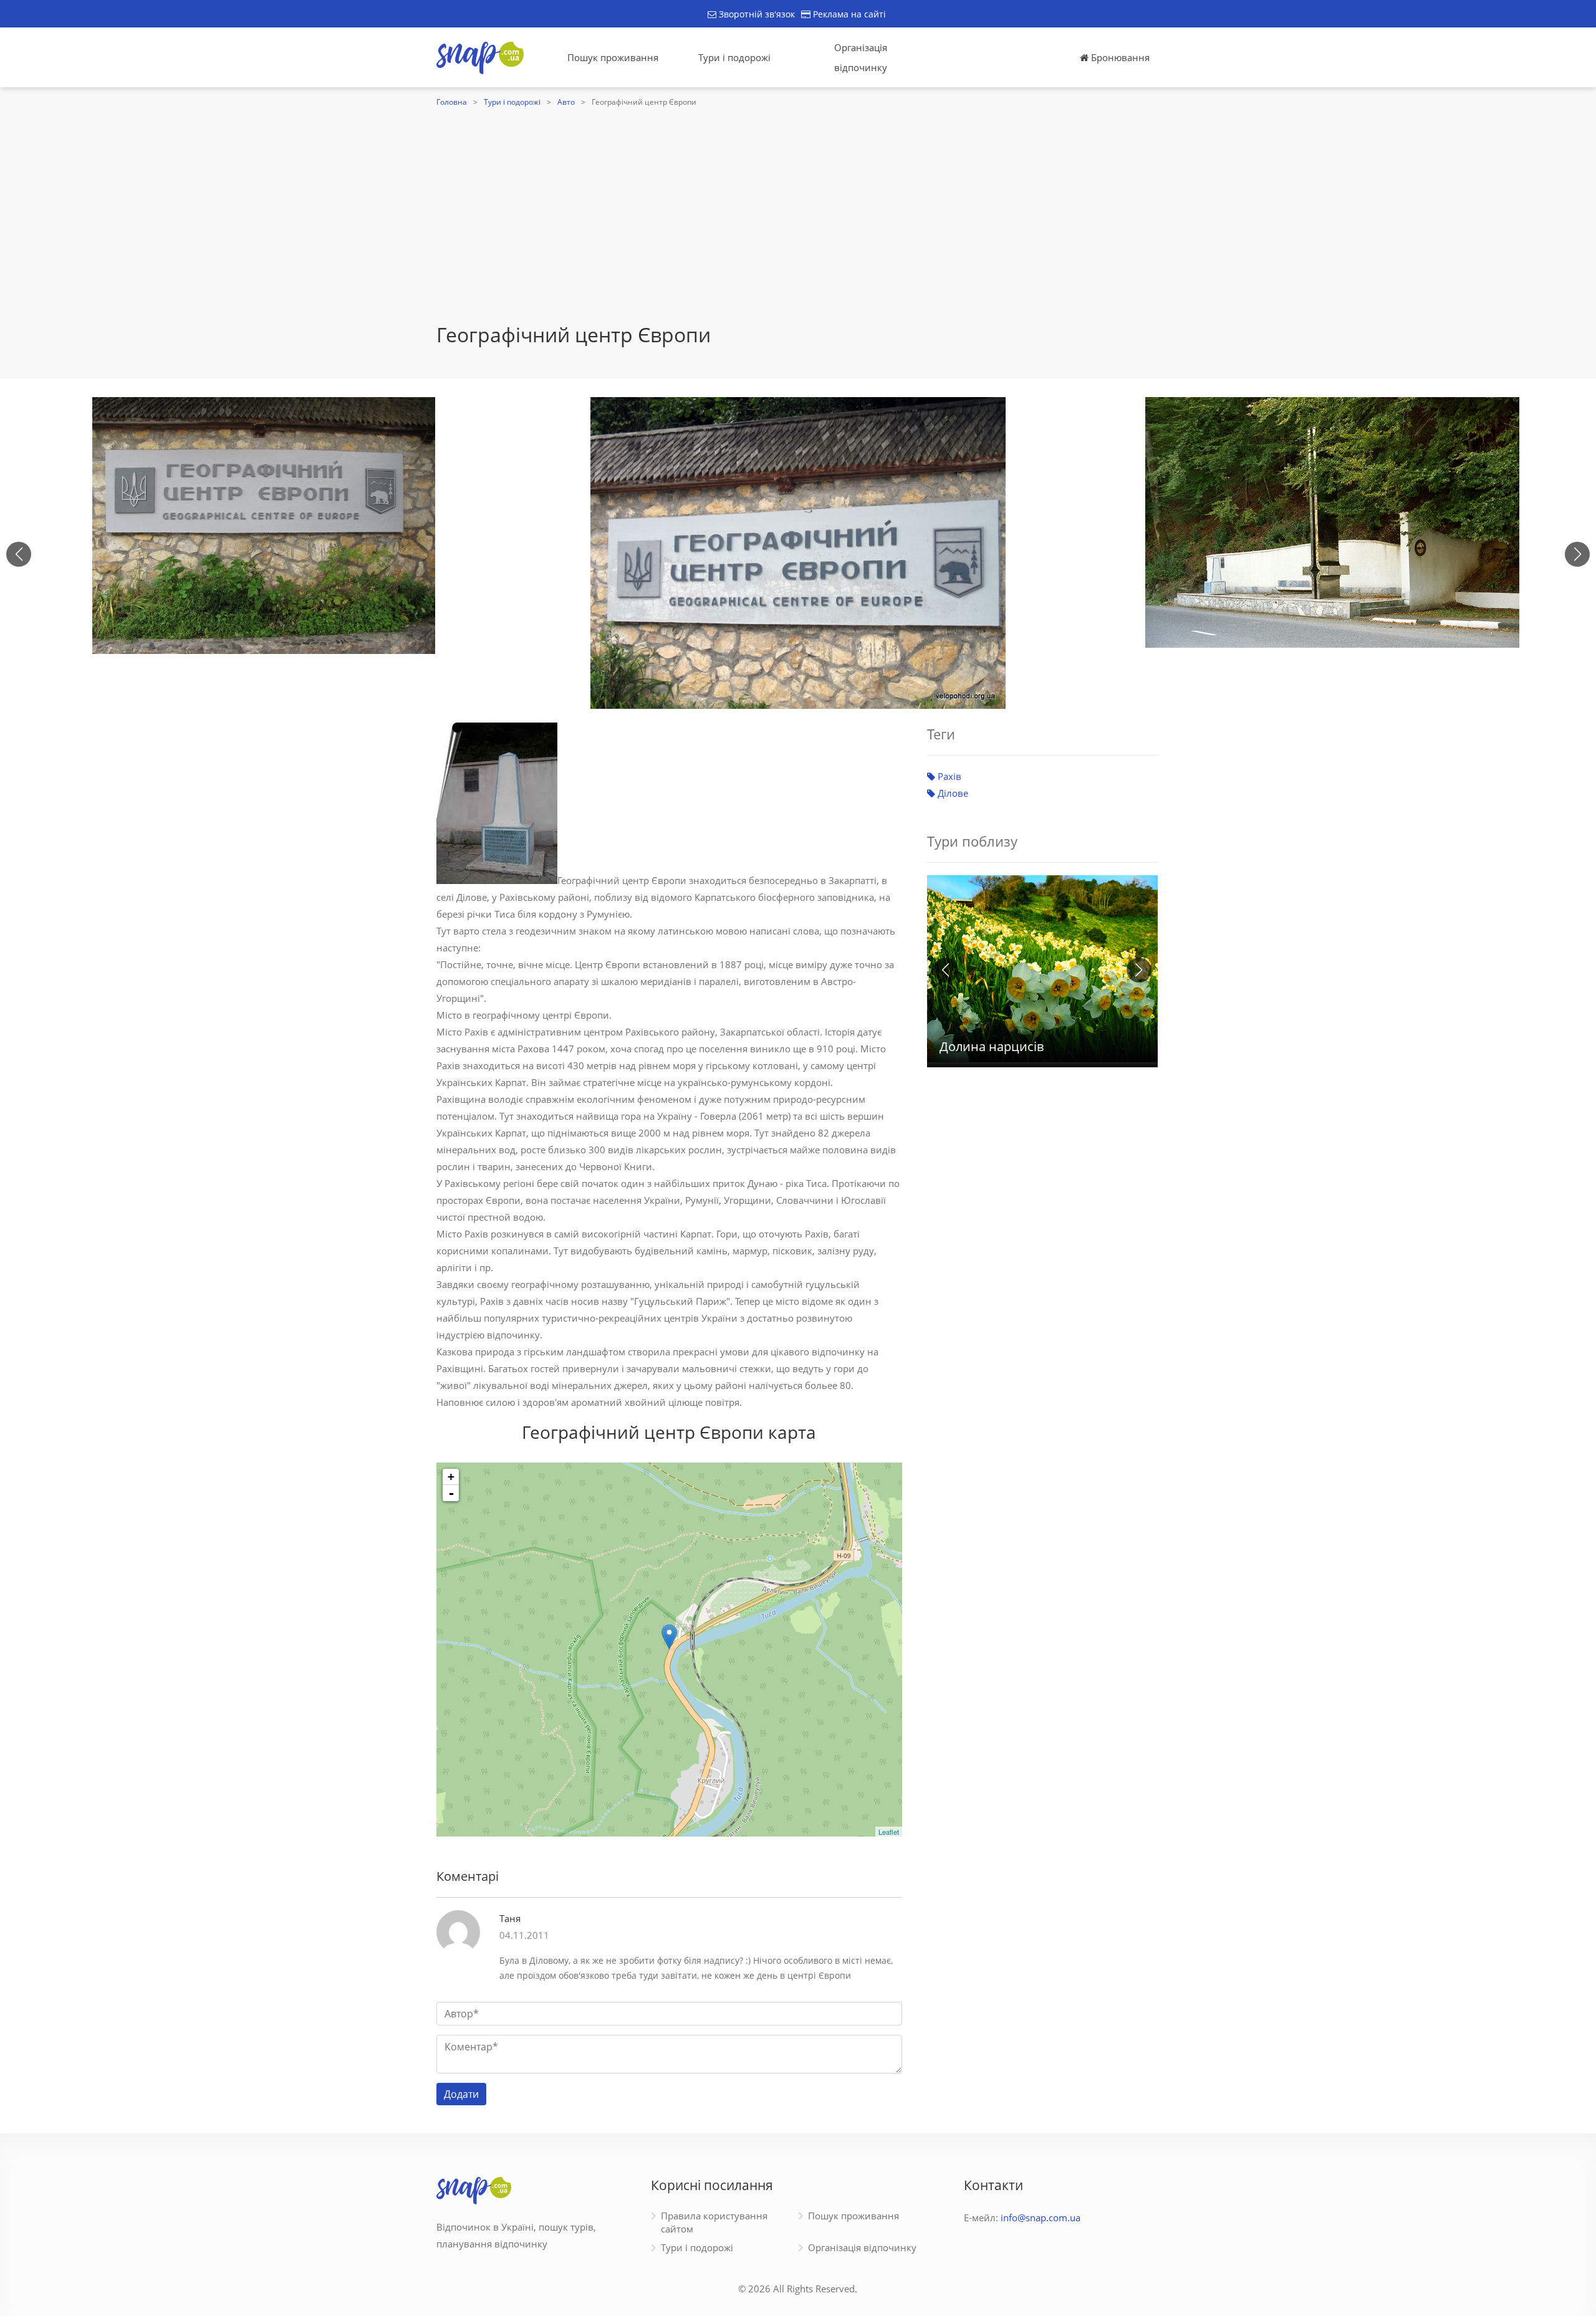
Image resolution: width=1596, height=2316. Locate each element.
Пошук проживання (613, 57)
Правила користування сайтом (714, 2222)
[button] (1577, 554)
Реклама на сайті (848, 14)
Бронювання (1119, 57)
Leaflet (889, 1832)
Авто (566, 102)
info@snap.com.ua (1041, 2217)
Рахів (948, 776)
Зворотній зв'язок (756, 14)
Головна (452, 102)
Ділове (952, 793)
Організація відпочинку (861, 57)
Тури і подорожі (734, 57)
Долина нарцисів (992, 1046)
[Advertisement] (798, 229)
